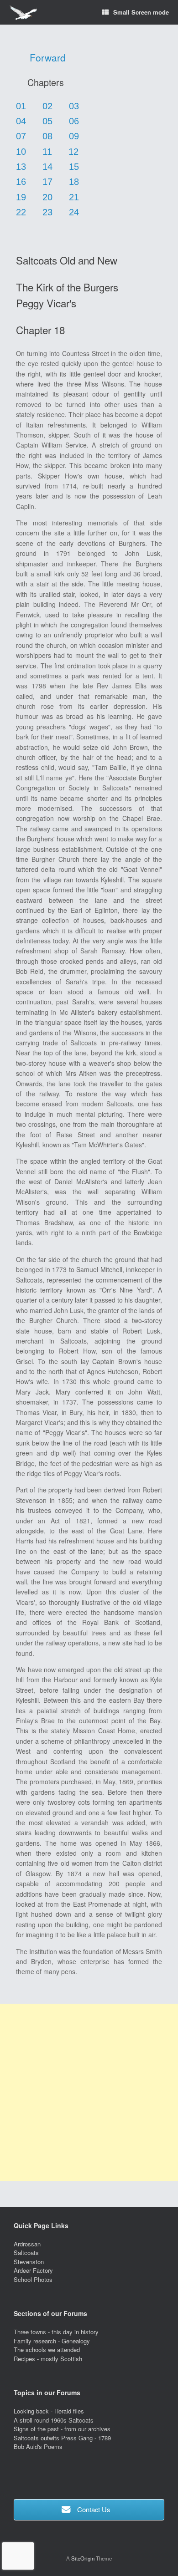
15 (74, 167)
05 (47, 121)
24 (74, 212)
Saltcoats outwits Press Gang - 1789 (62, 2438)
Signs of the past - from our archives (62, 2429)
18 (74, 182)
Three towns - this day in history (56, 2332)
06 (74, 121)
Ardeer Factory (33, 2270)
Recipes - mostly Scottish (48, 2359)
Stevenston (29, 2262)
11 (47, 152)
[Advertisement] (89, 2092)
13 (21, 167)
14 (47, 167)
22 (21, 212)
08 (47, 136)
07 (21, 136)
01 (21, 106)
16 (21, 182)
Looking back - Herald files (49, 2411)
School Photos (33, 2279)
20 (47, 197)
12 (73, 152)
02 (47, 106)
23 (47, 212)
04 (21, 121)
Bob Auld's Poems (38, 2446)
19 (21, 197)
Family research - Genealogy (52, 2341)
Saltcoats (26, 2253)
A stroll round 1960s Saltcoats (54, 2420)
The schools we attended (47, 2349)
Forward (48, 57)
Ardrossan (27, 2244)
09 (74, 136)
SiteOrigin (83, 2558)
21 (74, 197)
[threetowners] (23, 13)
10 (21, 152)
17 (47, 182)
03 (74, 106)
